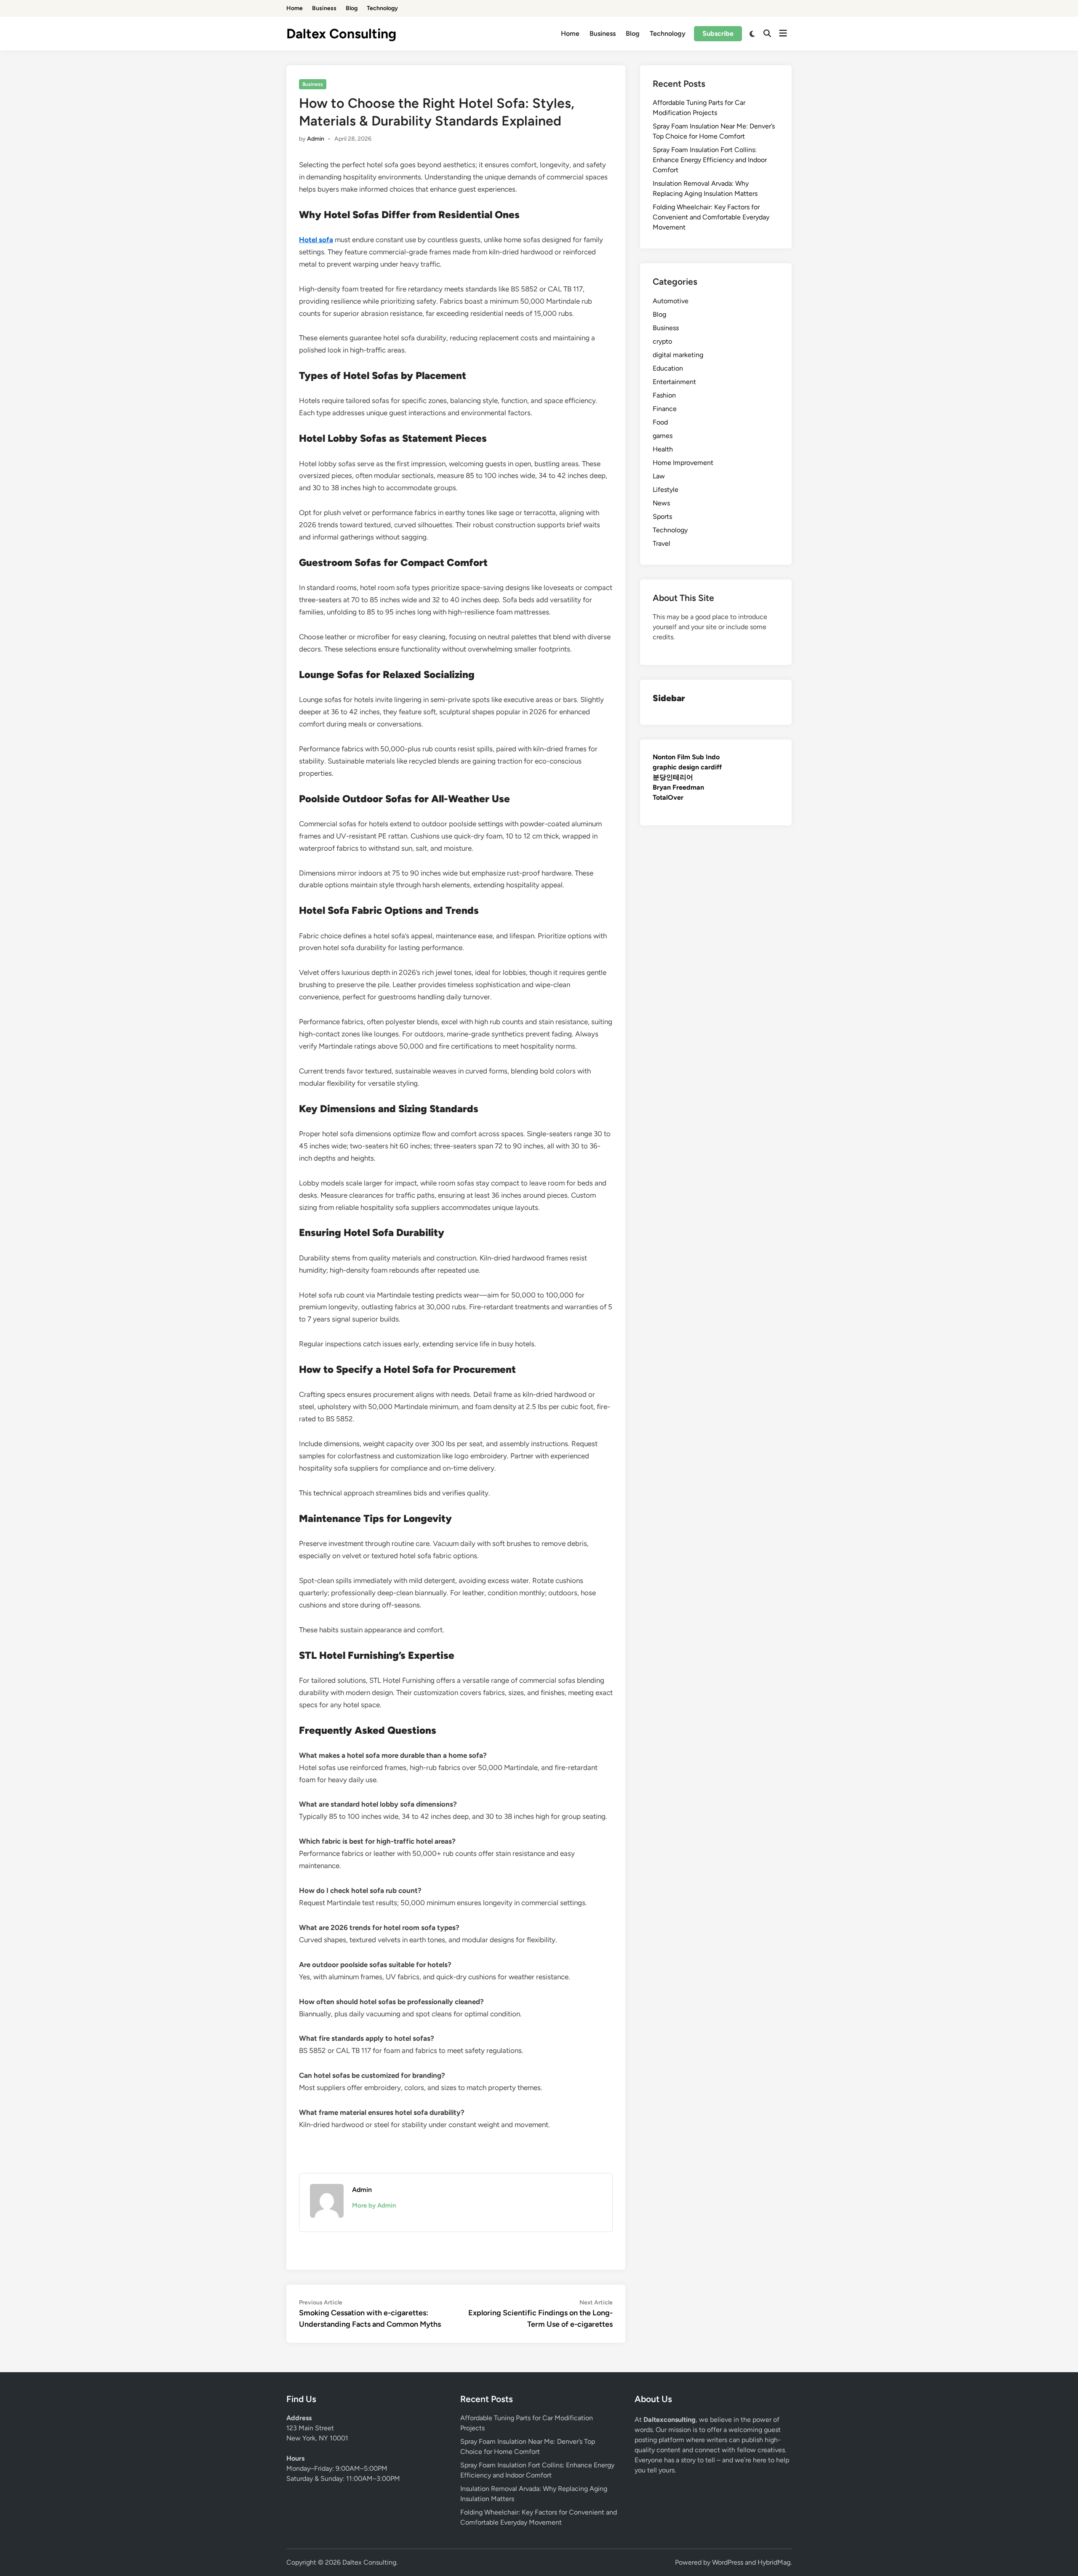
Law (659, 476)
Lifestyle (666, 490)
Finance (665, 409)
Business (324, 8)
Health (663, 449)
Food (660, 422)
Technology (382, 8)
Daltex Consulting (341, 34)
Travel (662, 543)
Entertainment (674, 382)
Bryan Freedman (678, 787)
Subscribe (718, 33)
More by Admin (374, 2205)
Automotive (671, 301)
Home (295, 8)
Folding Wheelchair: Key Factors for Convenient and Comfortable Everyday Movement (711, 217)
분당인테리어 (673, 777)
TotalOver (668, 797)
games (663, 436)
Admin (316, 139)
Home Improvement (683, 463)
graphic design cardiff (687, 767)
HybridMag (774, 2562)
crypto (662, 341)
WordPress (728, 2562)
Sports (662, 517)
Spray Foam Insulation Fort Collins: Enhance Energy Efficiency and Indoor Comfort (710, 160)
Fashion (664, 395)
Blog (352, 8)
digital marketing (678, 355)
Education (668, 368)
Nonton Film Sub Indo (686, 757)
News (661, 503)
